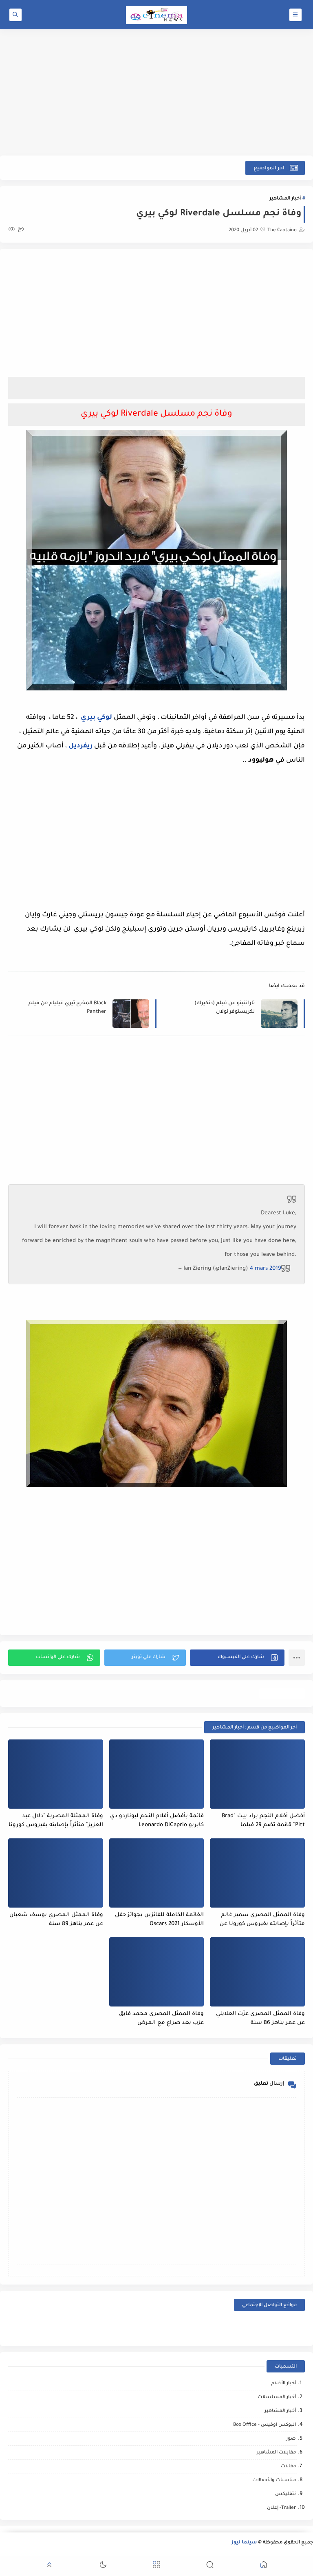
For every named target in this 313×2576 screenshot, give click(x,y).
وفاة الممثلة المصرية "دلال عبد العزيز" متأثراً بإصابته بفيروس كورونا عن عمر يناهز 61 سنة (56, 1821)
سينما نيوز (244, 2543)
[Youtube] (194, 2327)
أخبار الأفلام (283, 2384)
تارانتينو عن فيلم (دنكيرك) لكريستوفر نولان (225, 1008)
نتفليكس (285, 2494)
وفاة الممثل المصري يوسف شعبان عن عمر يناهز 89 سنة (56, 1920)
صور (291, 2439)
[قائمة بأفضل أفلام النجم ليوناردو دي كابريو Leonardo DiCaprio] (157, 1774)
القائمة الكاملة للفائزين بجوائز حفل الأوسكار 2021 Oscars (159, 1920)
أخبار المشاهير (285, 199)
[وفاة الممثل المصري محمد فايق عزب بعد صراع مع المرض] (157, 1972)
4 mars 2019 (266, 1269)
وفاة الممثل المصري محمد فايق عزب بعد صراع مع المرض (161, 2019)
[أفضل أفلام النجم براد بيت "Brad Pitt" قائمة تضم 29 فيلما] (257, 1774)
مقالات (288, 2467)
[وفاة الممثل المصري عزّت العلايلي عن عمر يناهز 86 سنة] (257, 1972)
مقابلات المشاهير (276, 2453)
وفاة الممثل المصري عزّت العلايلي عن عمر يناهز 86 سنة (260, 2019)
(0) (12, 230)
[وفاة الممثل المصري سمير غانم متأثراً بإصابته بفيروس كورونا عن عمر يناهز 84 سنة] (257, 1873)
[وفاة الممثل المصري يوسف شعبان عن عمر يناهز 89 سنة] (56, 1873)
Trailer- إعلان (281, 2508)
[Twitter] (120, 2327)
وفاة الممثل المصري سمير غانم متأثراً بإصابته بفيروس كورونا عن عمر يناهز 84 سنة (262, 1920)
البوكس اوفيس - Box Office (265, 2425)
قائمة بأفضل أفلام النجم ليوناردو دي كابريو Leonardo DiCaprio (157, 1821)
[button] (237, 1658)
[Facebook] (268, 2327)
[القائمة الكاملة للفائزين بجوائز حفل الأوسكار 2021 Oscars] (157, 1873)
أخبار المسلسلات (277, 2397)
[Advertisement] (156, 92)
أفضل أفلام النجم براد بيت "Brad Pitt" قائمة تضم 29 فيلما (263, 1821)
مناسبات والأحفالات (274, 2481)
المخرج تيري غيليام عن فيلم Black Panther (67, 1008)
